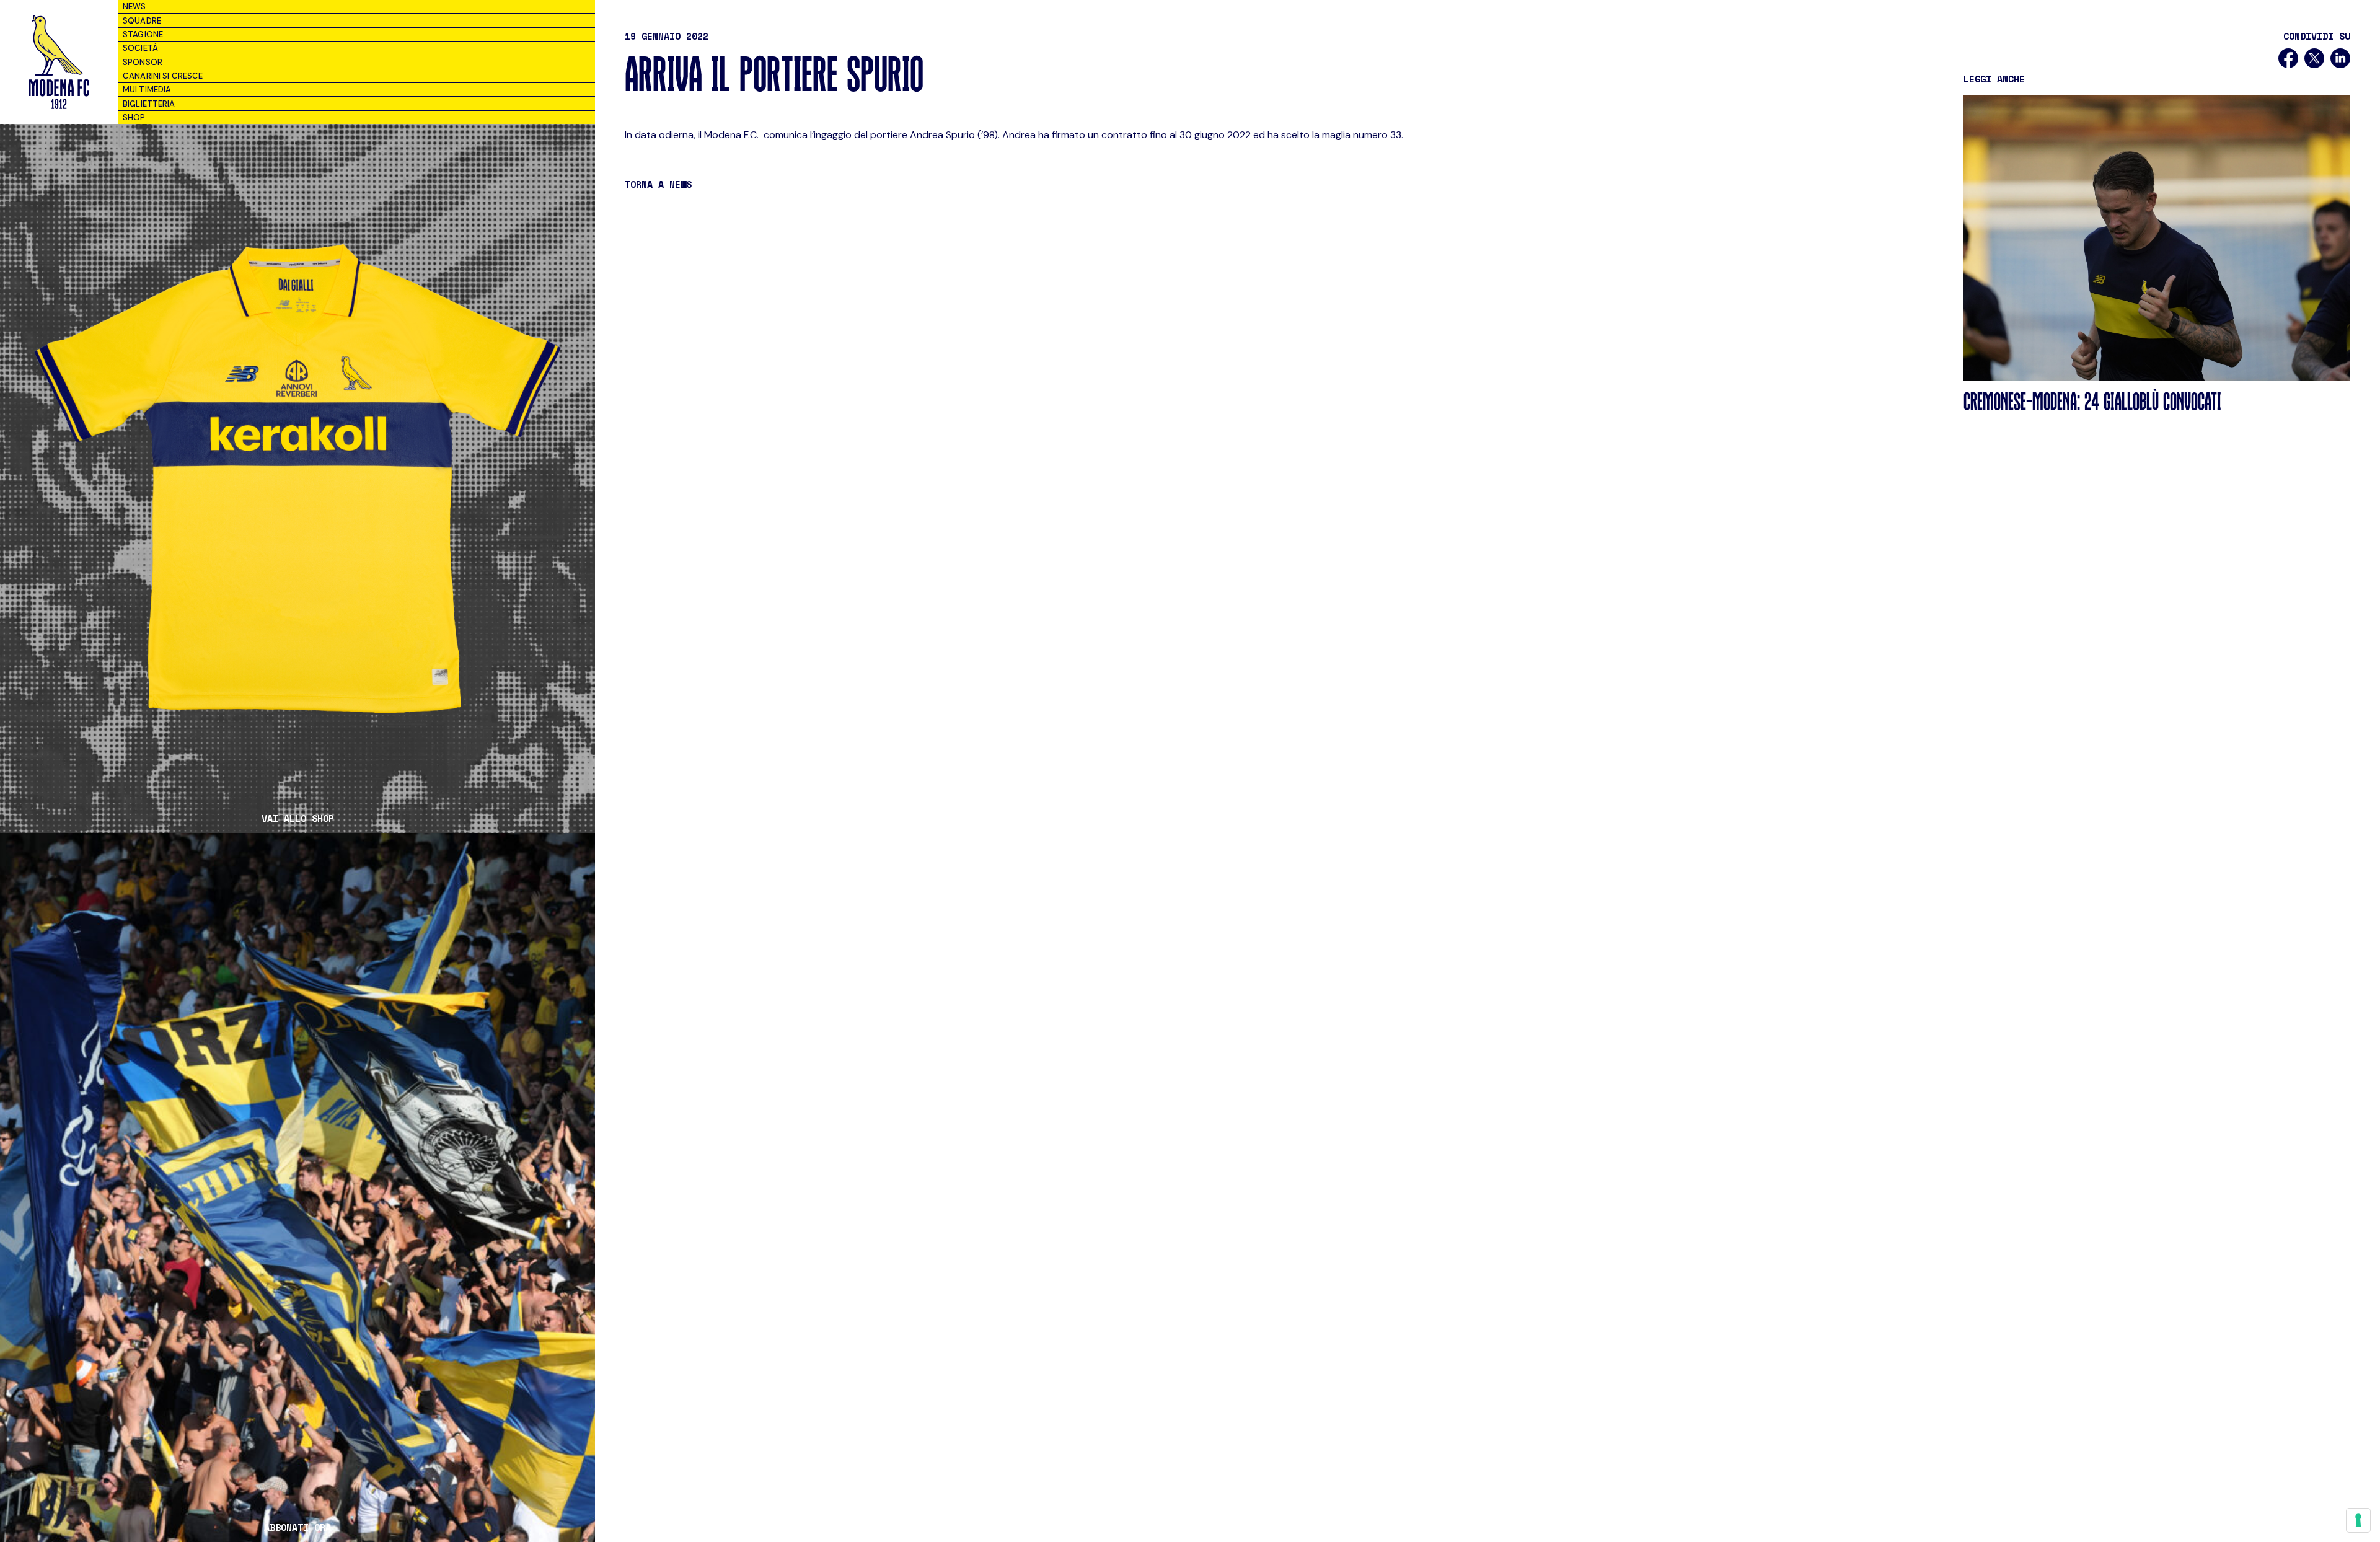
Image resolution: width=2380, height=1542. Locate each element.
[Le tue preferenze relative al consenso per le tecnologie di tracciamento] (2358, 1520)
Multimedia (147, 90)
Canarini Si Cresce (163, 76)
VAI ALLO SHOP (298, 818)
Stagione (143, 34)
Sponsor (143, 62)
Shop (134, 117)
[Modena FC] (59, 62)
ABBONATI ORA (297, 1527)
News (134, 7)
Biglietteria (149, 104)
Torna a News (658, 184)
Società (140, 48)
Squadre (142, 21)
